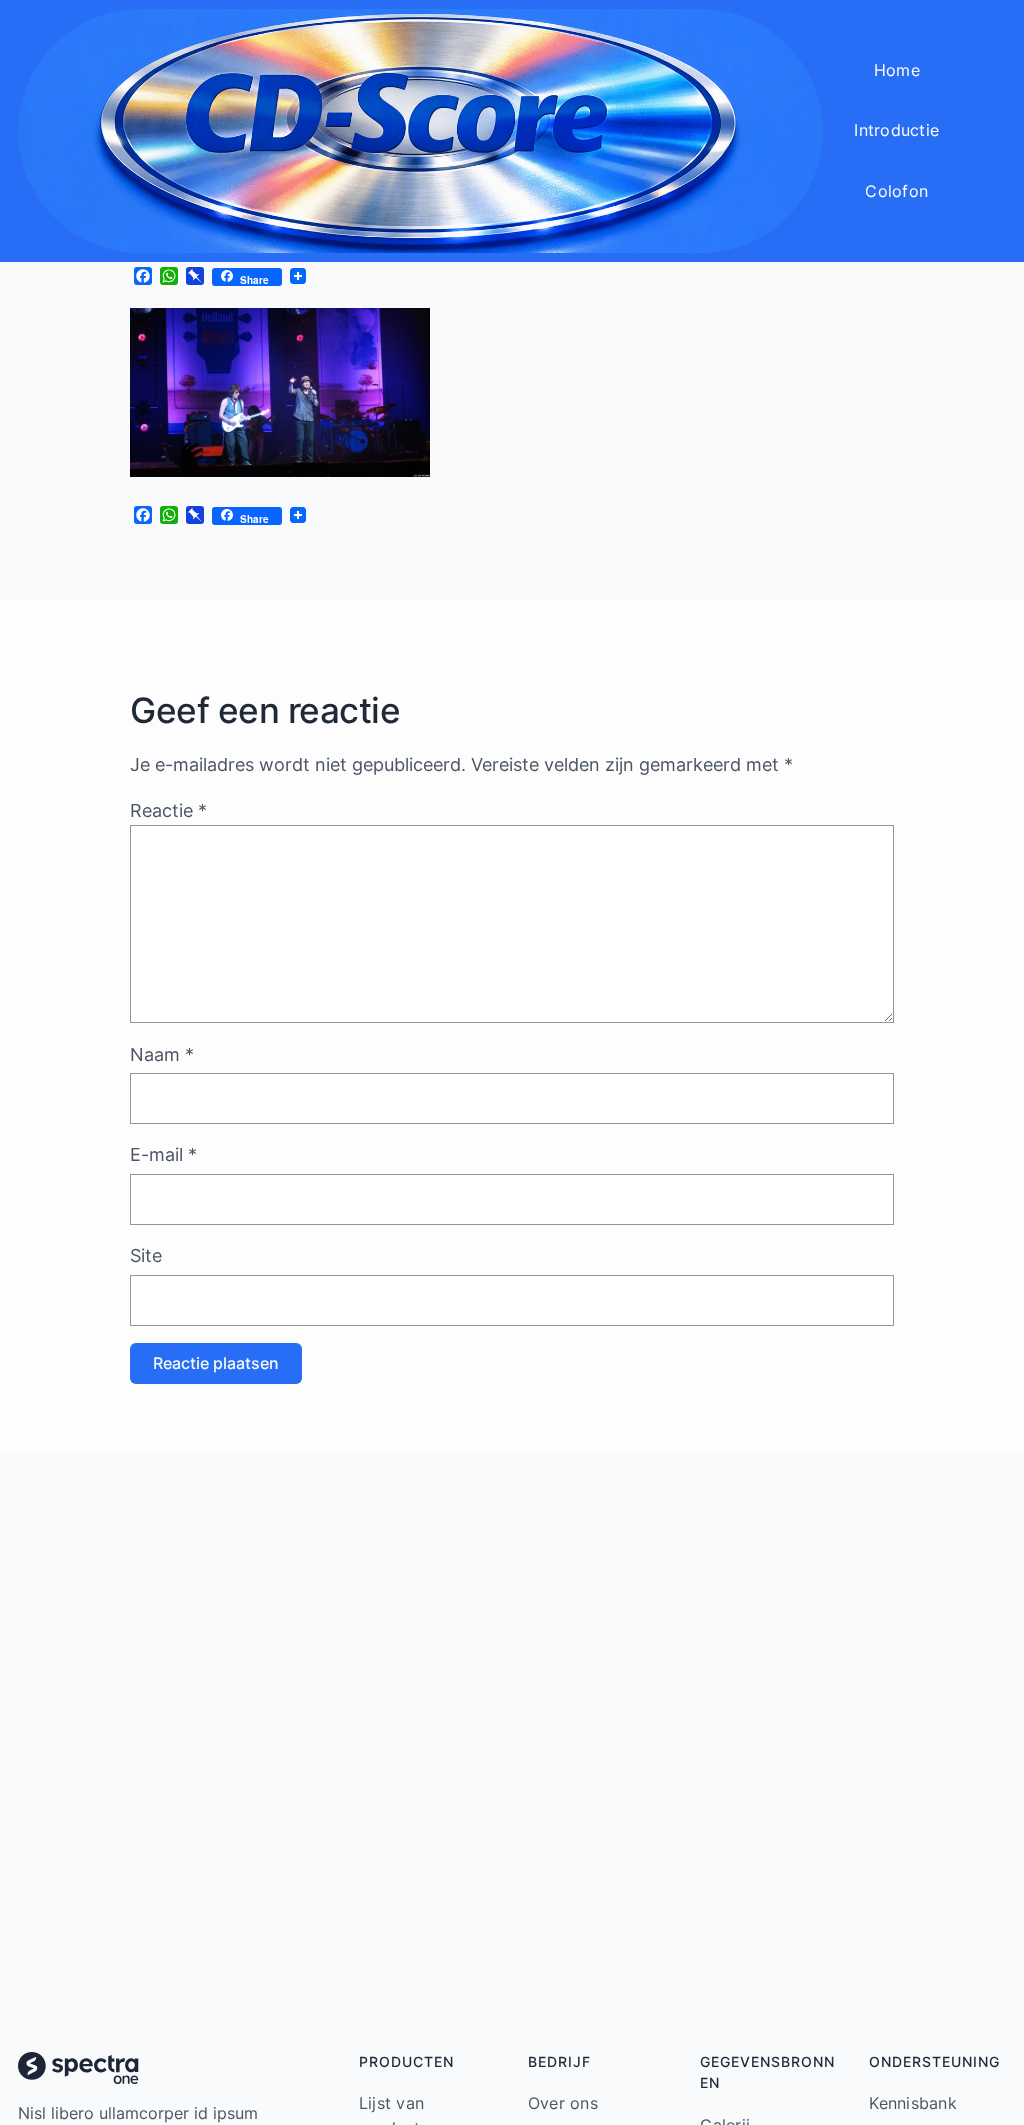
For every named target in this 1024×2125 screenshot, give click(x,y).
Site (146, 1255)
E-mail (163, 1154)
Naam (162, 1054)
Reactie (168, 810)
